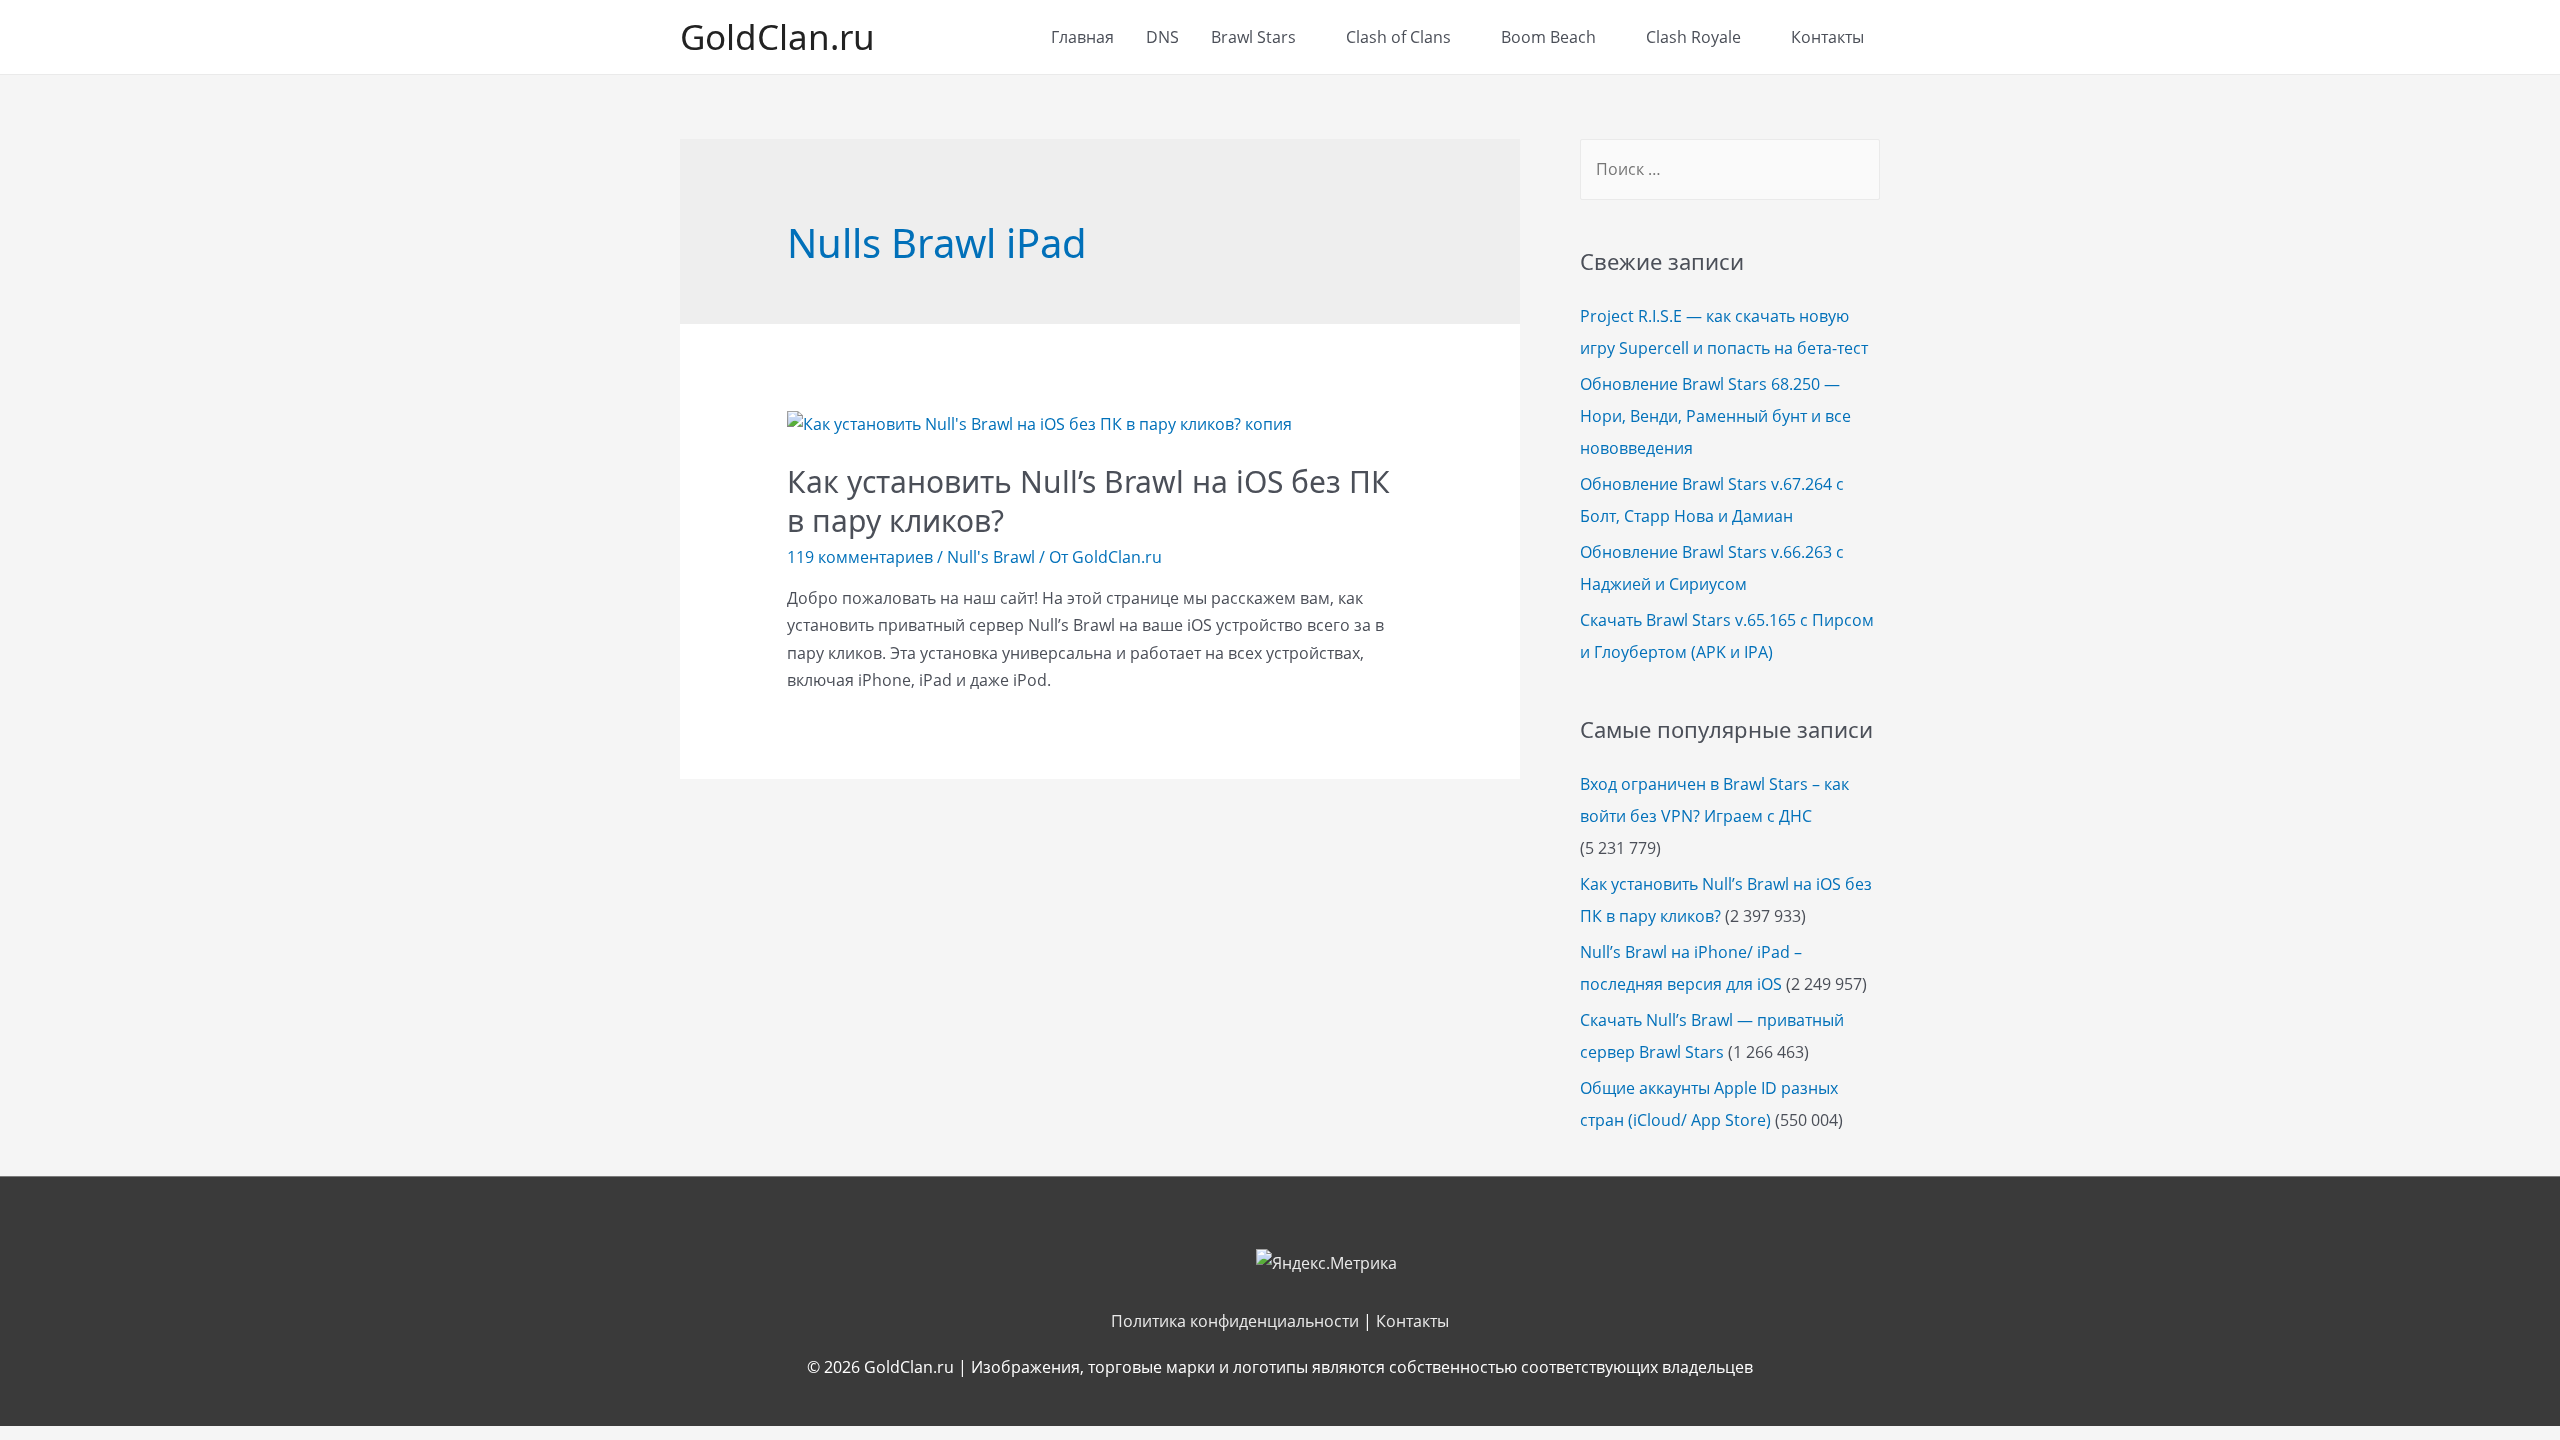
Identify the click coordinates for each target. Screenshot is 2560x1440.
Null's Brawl (991, 557)
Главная (1082, 37)
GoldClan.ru (777, 36)
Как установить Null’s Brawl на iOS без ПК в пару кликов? (1088, 501)
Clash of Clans (1398, 37)
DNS (1162, 37)
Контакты (1827, 37)
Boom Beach (1548, 37)
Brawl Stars (1253, 37)
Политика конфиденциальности (1235, 1321)
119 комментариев (860, 557)
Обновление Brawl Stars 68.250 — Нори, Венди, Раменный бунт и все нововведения (1715, 416)
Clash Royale (1693, 37)
